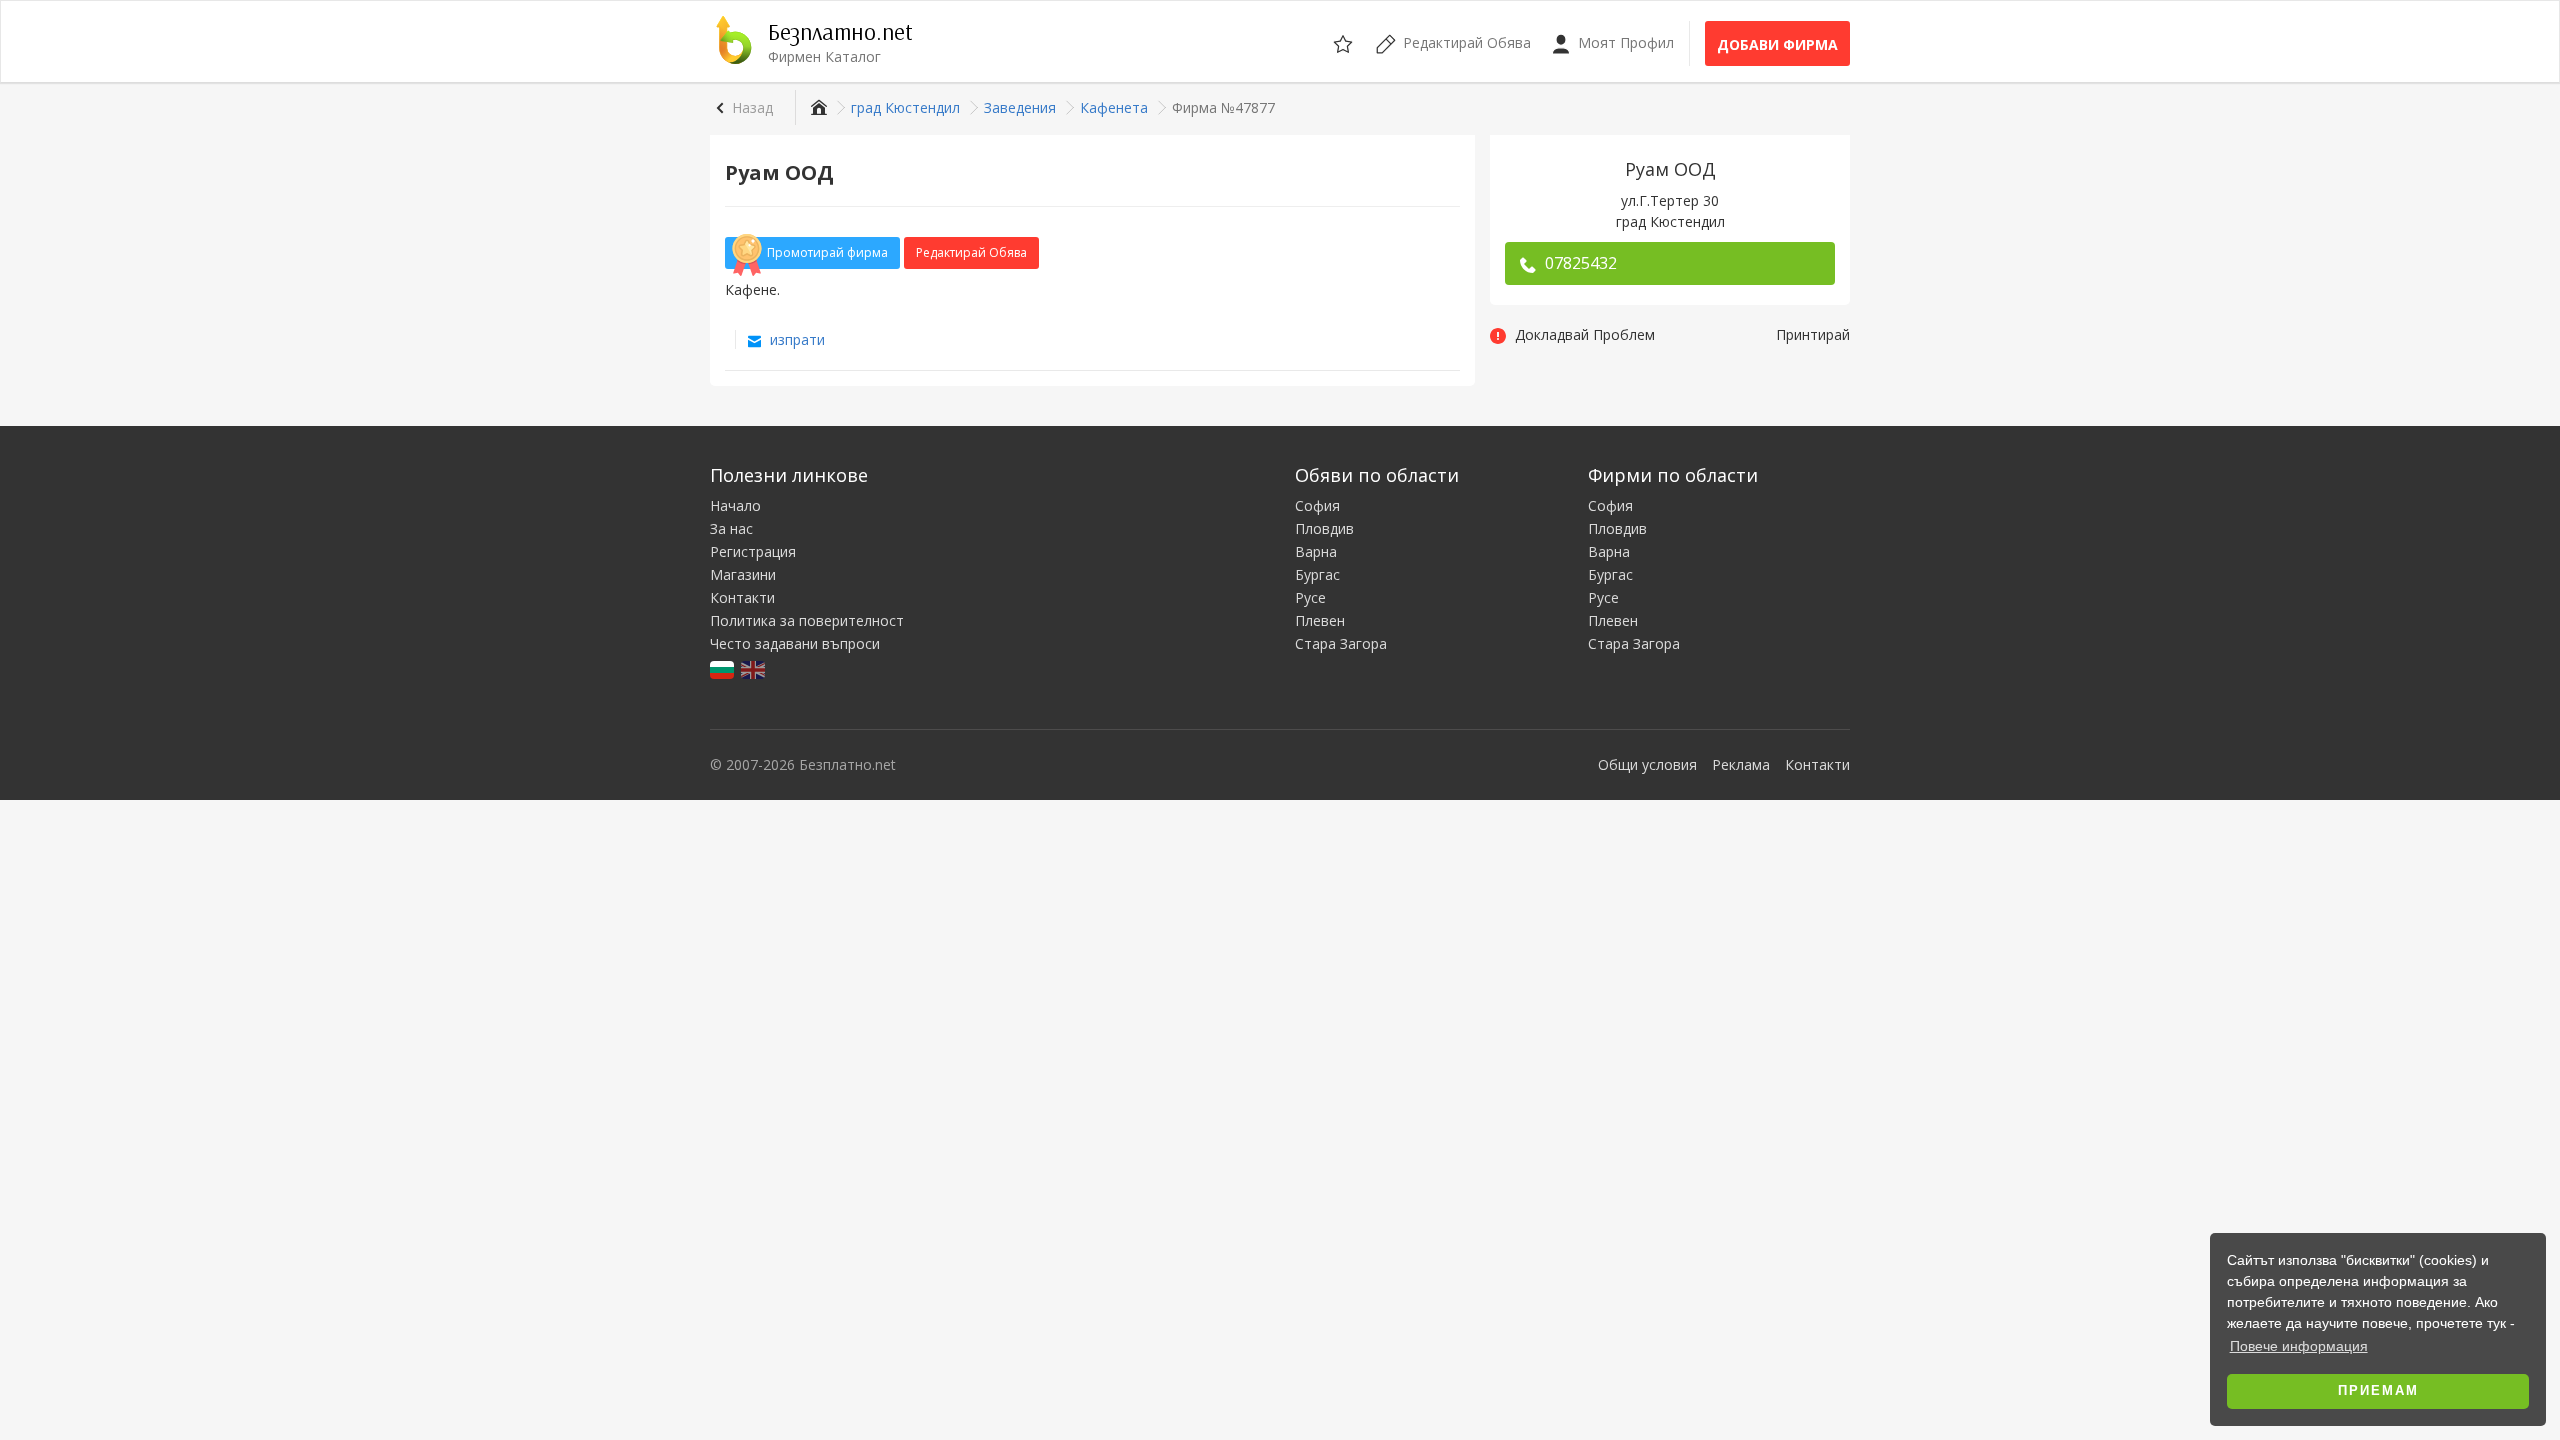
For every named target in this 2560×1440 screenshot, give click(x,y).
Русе (1310, 597)
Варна (1316, 551)
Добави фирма (1777, 44)
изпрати (795, 339)
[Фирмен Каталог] (816, 107)
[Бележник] (1344, 41)
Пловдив (1324, 528)
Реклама (1741, 764)
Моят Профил (1624, 42)
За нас (731, 528)
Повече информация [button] (2299, 1346)
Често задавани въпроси (795, 643)
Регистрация (753, 551)
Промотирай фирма (827, 252)
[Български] (723, 668)
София (1317, 505)
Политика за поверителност (807, 620)
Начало (735, 505)
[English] (754, 668)
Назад (752, 107)
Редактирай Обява (971, 252)
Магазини (743, 574)
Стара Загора (1341, 643)
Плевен (1320, 620)
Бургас (1317, 574)
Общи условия (1647, 764)
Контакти (742, 597)
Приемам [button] (2378, 1391)
